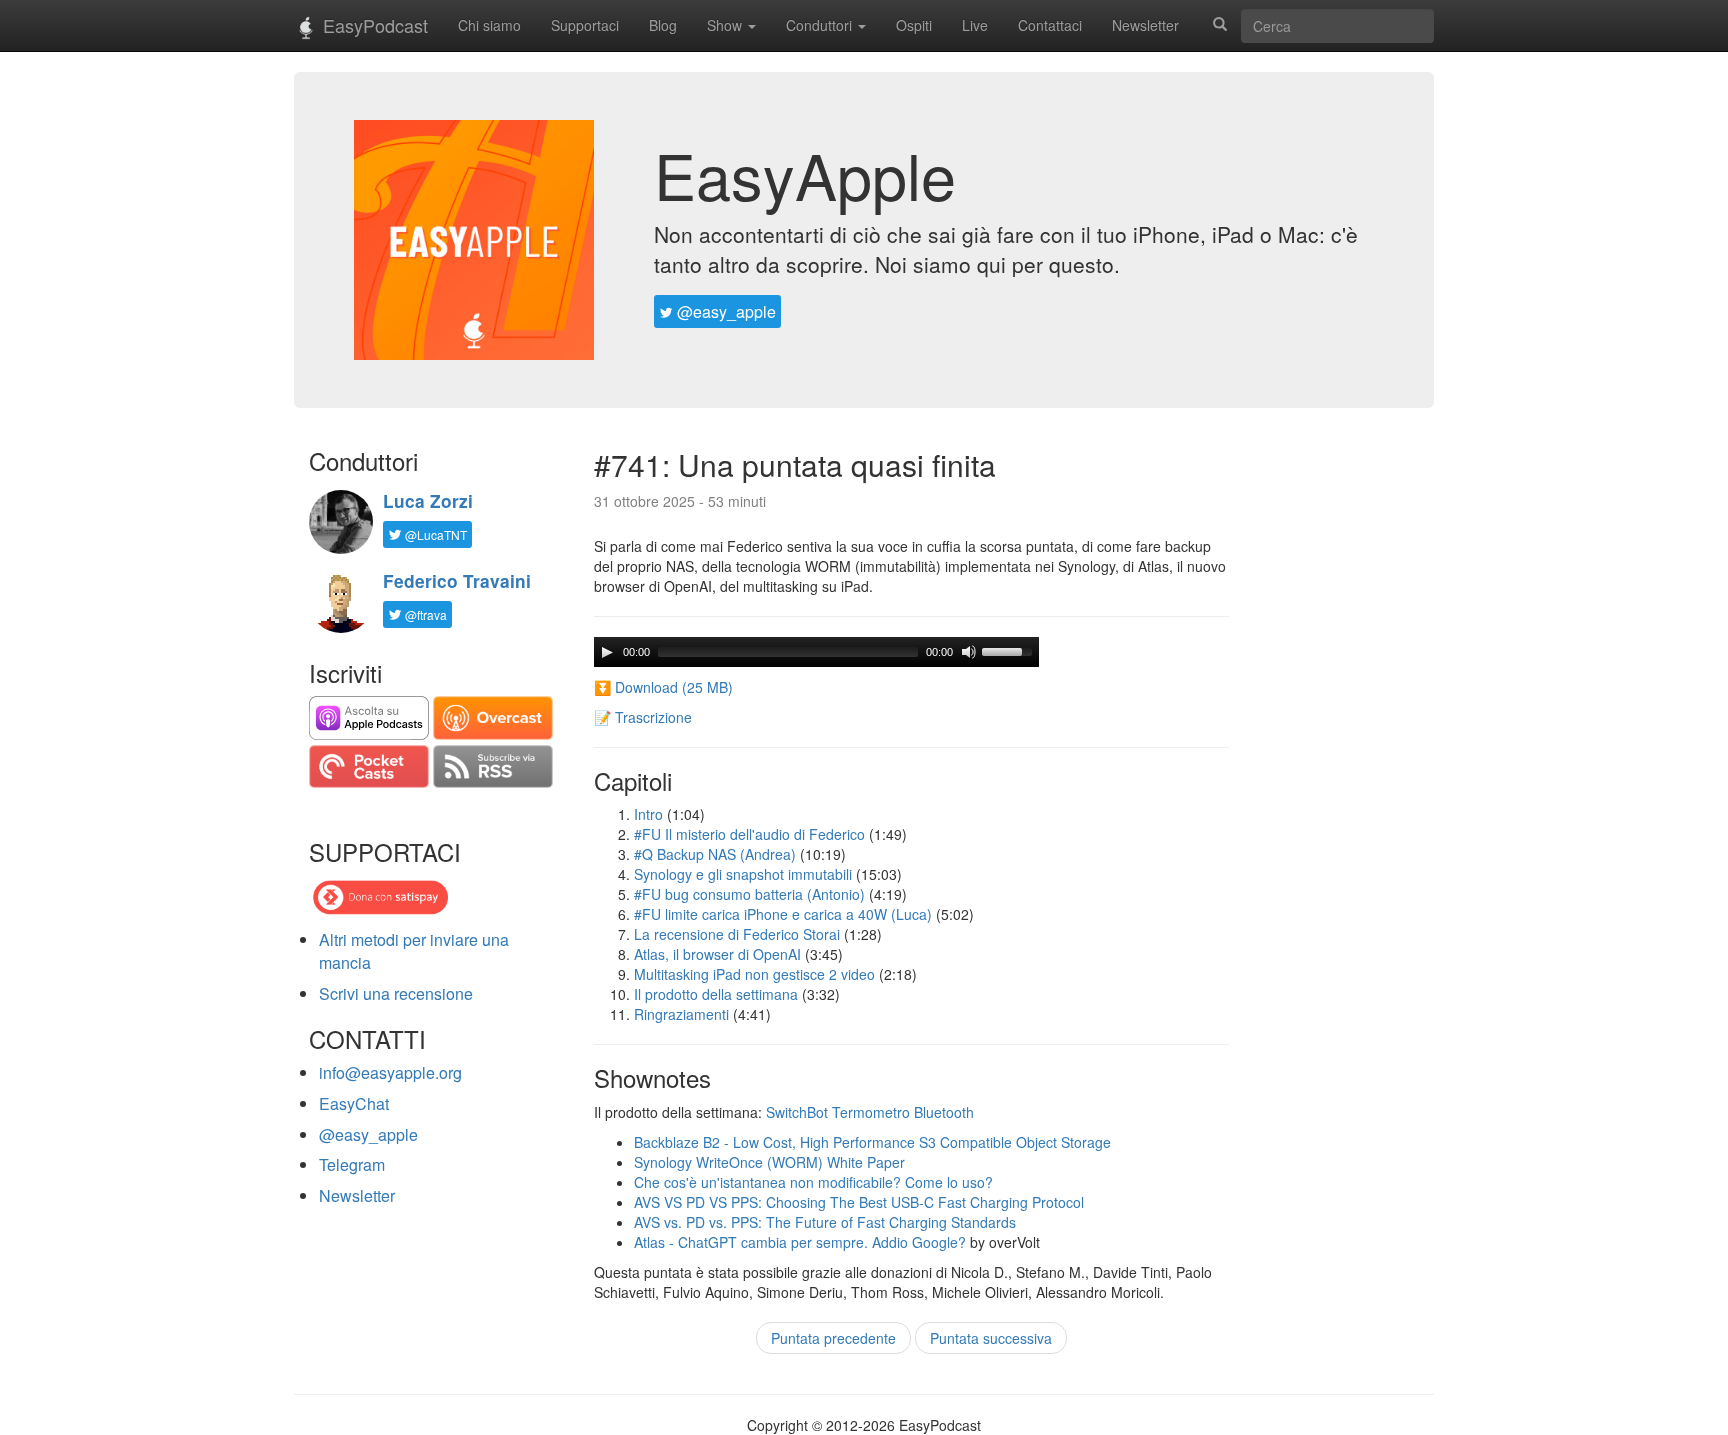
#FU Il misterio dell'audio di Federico (749, 834)
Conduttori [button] (821, 25)
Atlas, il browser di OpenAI (717, 954)
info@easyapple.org (390, 1072)
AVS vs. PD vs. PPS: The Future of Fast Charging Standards (825, 1222)
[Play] (607, 652)
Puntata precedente (833, 1338)
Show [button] (726, 25)
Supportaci (585, 25)
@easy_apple (724, 311)
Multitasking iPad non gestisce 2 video (754, 974)
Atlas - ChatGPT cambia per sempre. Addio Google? (800, 1242)
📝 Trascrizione (643, 717)
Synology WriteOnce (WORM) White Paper (769, 1162)
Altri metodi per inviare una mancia (414, 951)
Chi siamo (489, 25)
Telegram (352, 1164)
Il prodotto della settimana (716, 994)
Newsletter (1145, 25)
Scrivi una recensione (396, 993)
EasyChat (354, 1103)
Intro (648, 814)
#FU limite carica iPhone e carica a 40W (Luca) (783, 914)
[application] (816, 652)
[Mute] (969, 652)
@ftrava (424, 614)
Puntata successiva (991, 1338)
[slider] (1010, 650)
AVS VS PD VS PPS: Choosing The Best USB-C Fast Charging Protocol (859, 1202)
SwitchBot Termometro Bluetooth (870, 1112)
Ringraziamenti (681, 1014)
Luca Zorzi (428, 501)
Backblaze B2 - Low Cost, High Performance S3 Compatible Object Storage (872, 1142)
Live (975, 25)
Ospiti (914, 25)
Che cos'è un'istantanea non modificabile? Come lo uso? (813, 1182)
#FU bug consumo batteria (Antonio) (749, 894)
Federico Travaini (457, 581)
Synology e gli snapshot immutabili (743, 874)
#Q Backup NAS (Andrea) (715, 854)
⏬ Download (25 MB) (663, 687)
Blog (663, 25)
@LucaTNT (434, 534)
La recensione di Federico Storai (737, 934)
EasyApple (805, 174)
